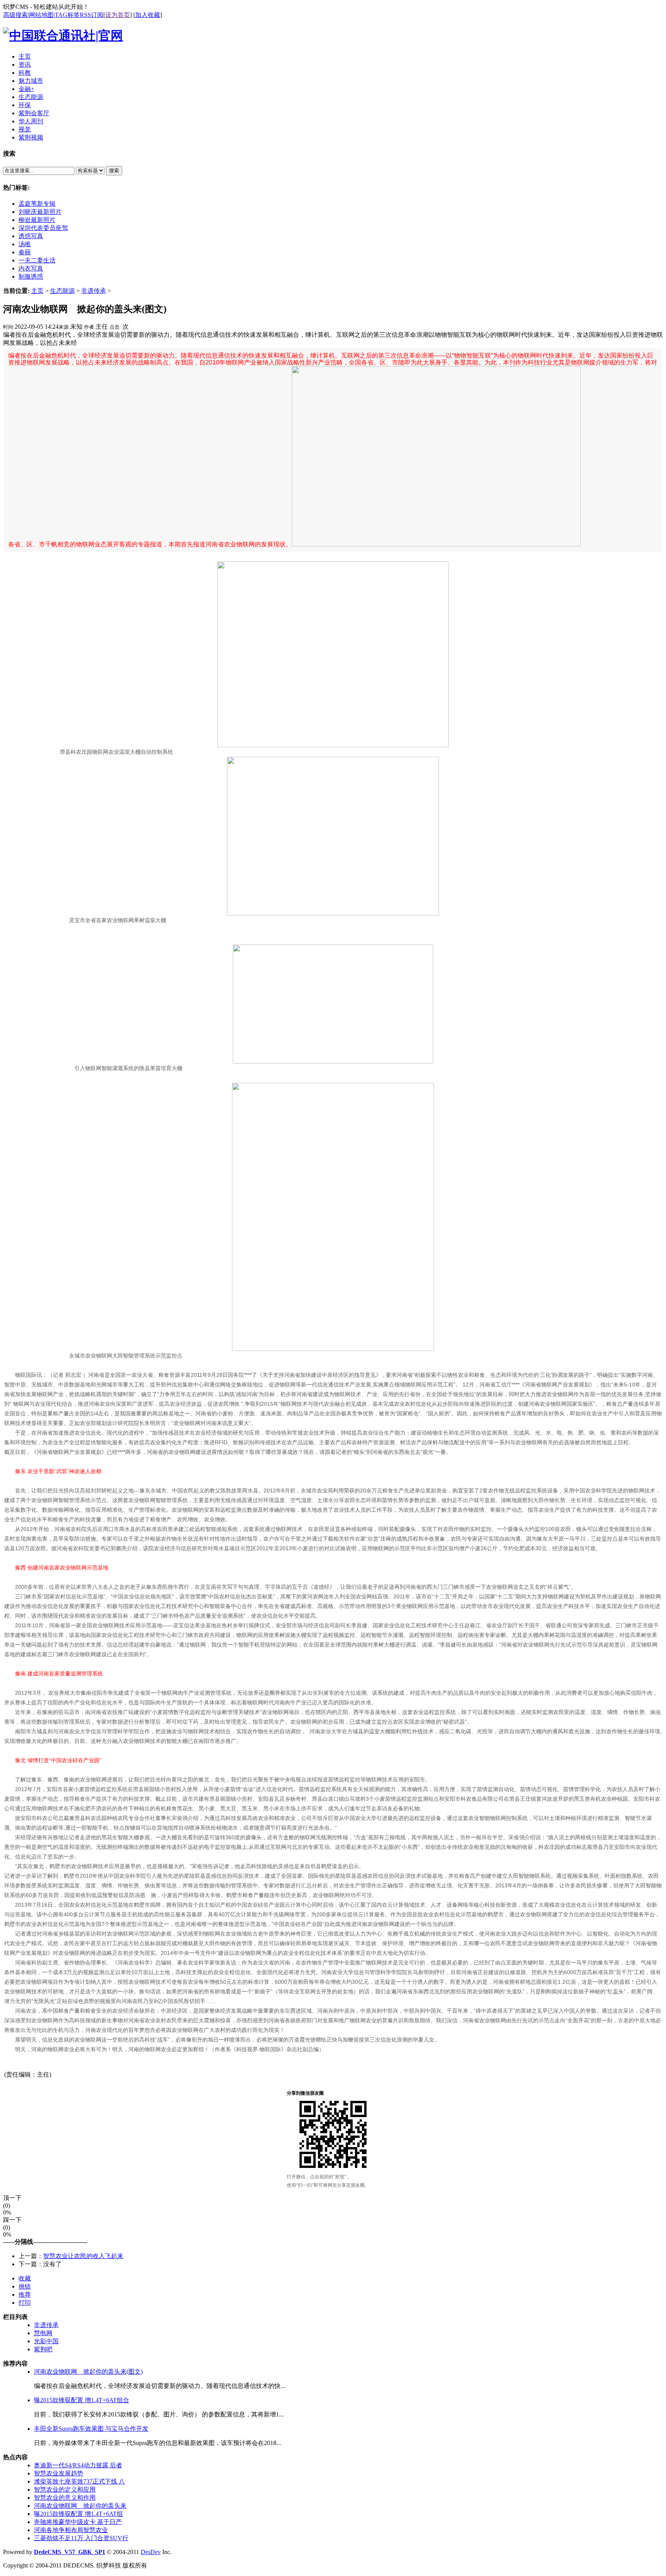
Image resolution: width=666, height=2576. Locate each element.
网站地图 (41, 15)
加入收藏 (148, 15)
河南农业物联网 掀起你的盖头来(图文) (88, 2372)
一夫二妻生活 (37, 260)
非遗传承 (94, 291)
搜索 (114, 171)
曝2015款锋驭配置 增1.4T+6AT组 (78, 2514)
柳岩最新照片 (37, 220)
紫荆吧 (43, 2349)
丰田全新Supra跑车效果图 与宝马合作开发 (91, 2429)
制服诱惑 (31, 276)
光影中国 (46, 2341)
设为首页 (118, 15)
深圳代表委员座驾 (43, 228)
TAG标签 (67, 15)
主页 (37, 291)
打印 (25, 2303)
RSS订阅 (92, 15)
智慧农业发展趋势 (59, 2473)
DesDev (151, 2552)
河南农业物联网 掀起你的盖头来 (80, 2506)
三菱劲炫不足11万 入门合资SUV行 (81, 2538)
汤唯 (25, 244)
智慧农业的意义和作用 (65, 2498)
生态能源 (62, 291)
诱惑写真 (31, 236)
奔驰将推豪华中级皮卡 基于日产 (78, 2522)
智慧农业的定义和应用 (65, 2489)
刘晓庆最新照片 (40, 212)
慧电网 (43, 2333)
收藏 (25, 2278)
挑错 (25, 2286)
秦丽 (25, 252)
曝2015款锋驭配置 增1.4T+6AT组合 (82, 2400)
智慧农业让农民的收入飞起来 (83, 2256)
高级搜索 (15, 15)
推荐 (25, 2295)
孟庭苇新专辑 (37, 204)
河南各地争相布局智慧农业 (71, 2530)
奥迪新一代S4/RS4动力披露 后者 (78, 2465)
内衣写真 (31, 268)
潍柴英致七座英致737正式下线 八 (79, 2481)
